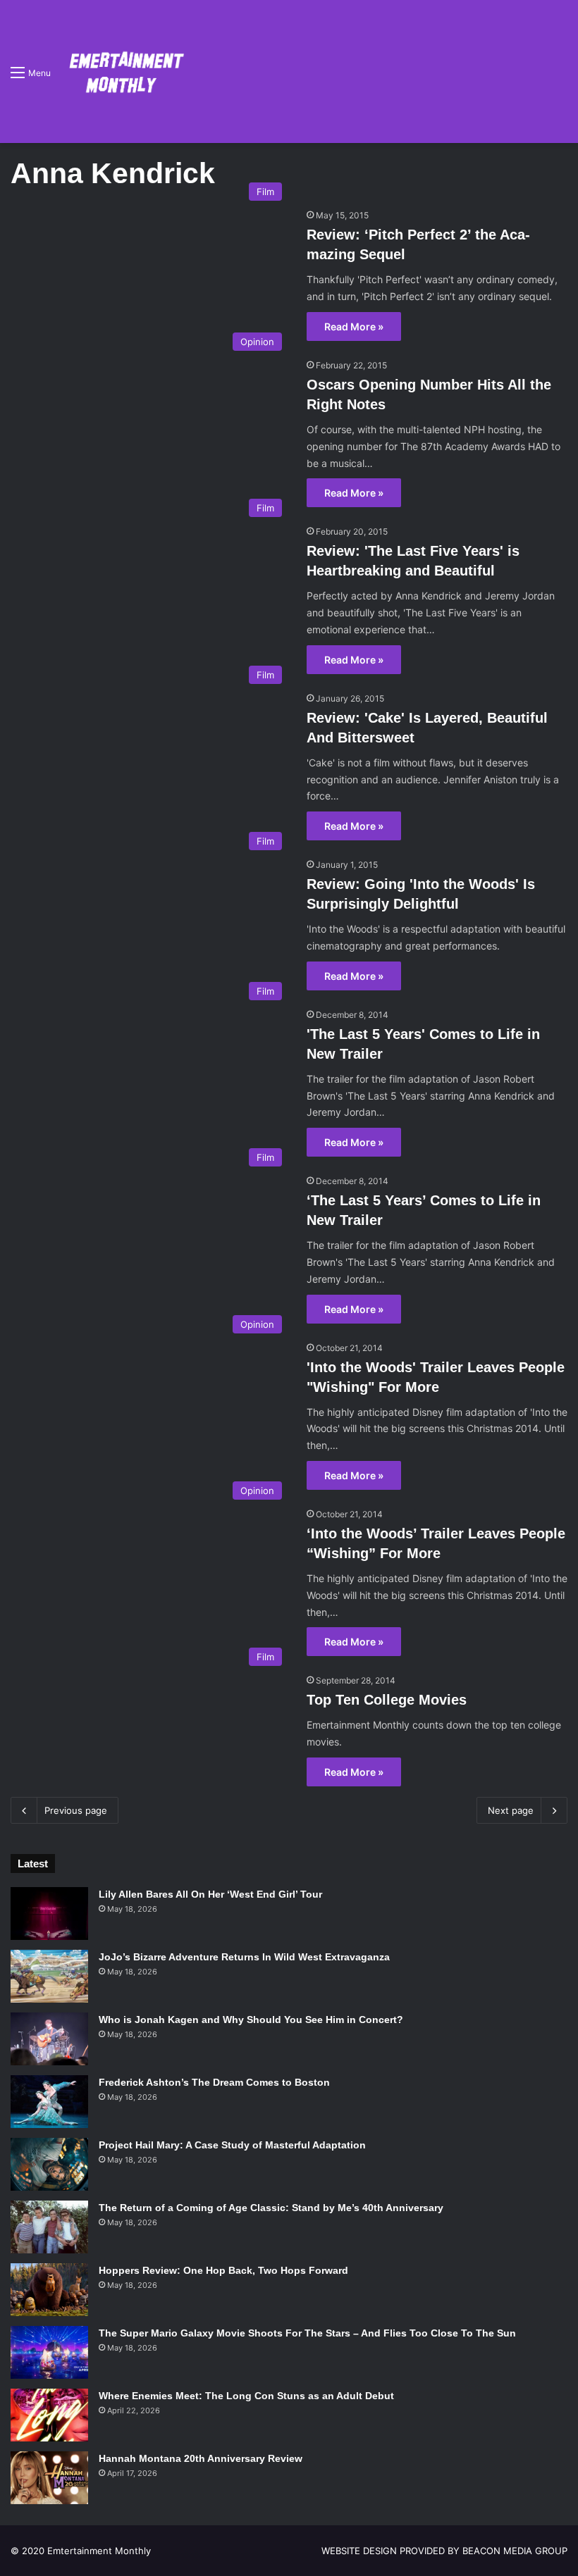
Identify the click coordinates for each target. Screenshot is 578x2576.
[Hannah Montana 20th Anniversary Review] (49, 2478)
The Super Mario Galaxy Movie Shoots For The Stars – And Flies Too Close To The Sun (307, 2333)
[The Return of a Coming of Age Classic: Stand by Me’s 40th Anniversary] (49, 2227)
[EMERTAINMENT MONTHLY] (123, 71)
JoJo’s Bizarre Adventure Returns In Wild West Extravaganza (244, 1957)
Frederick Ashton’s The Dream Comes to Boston (214, 2082)
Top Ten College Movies (387, 1700)
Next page (511, 1810)
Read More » (354, 326)
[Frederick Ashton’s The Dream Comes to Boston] (49, 2102)
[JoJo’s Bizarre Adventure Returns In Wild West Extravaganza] (49, 1976)
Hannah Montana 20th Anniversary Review (201, 2458)
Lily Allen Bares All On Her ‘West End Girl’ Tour (210, 1894)
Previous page (76, 1810)
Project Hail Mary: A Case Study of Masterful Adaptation (232, 2145)
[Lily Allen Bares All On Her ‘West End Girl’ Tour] (49, 1914)
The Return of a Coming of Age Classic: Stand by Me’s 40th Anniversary (271, 2208)
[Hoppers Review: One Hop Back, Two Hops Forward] (49, 2290)
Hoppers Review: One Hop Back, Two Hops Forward (223, 2270)
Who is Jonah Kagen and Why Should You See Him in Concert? (251, 2020)
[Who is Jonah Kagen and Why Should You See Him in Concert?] (49, 2039)
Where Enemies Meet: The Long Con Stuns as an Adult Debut (246, 2396)
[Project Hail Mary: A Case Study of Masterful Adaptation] (49, 2164)
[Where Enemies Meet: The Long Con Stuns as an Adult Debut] (49, 2415)
